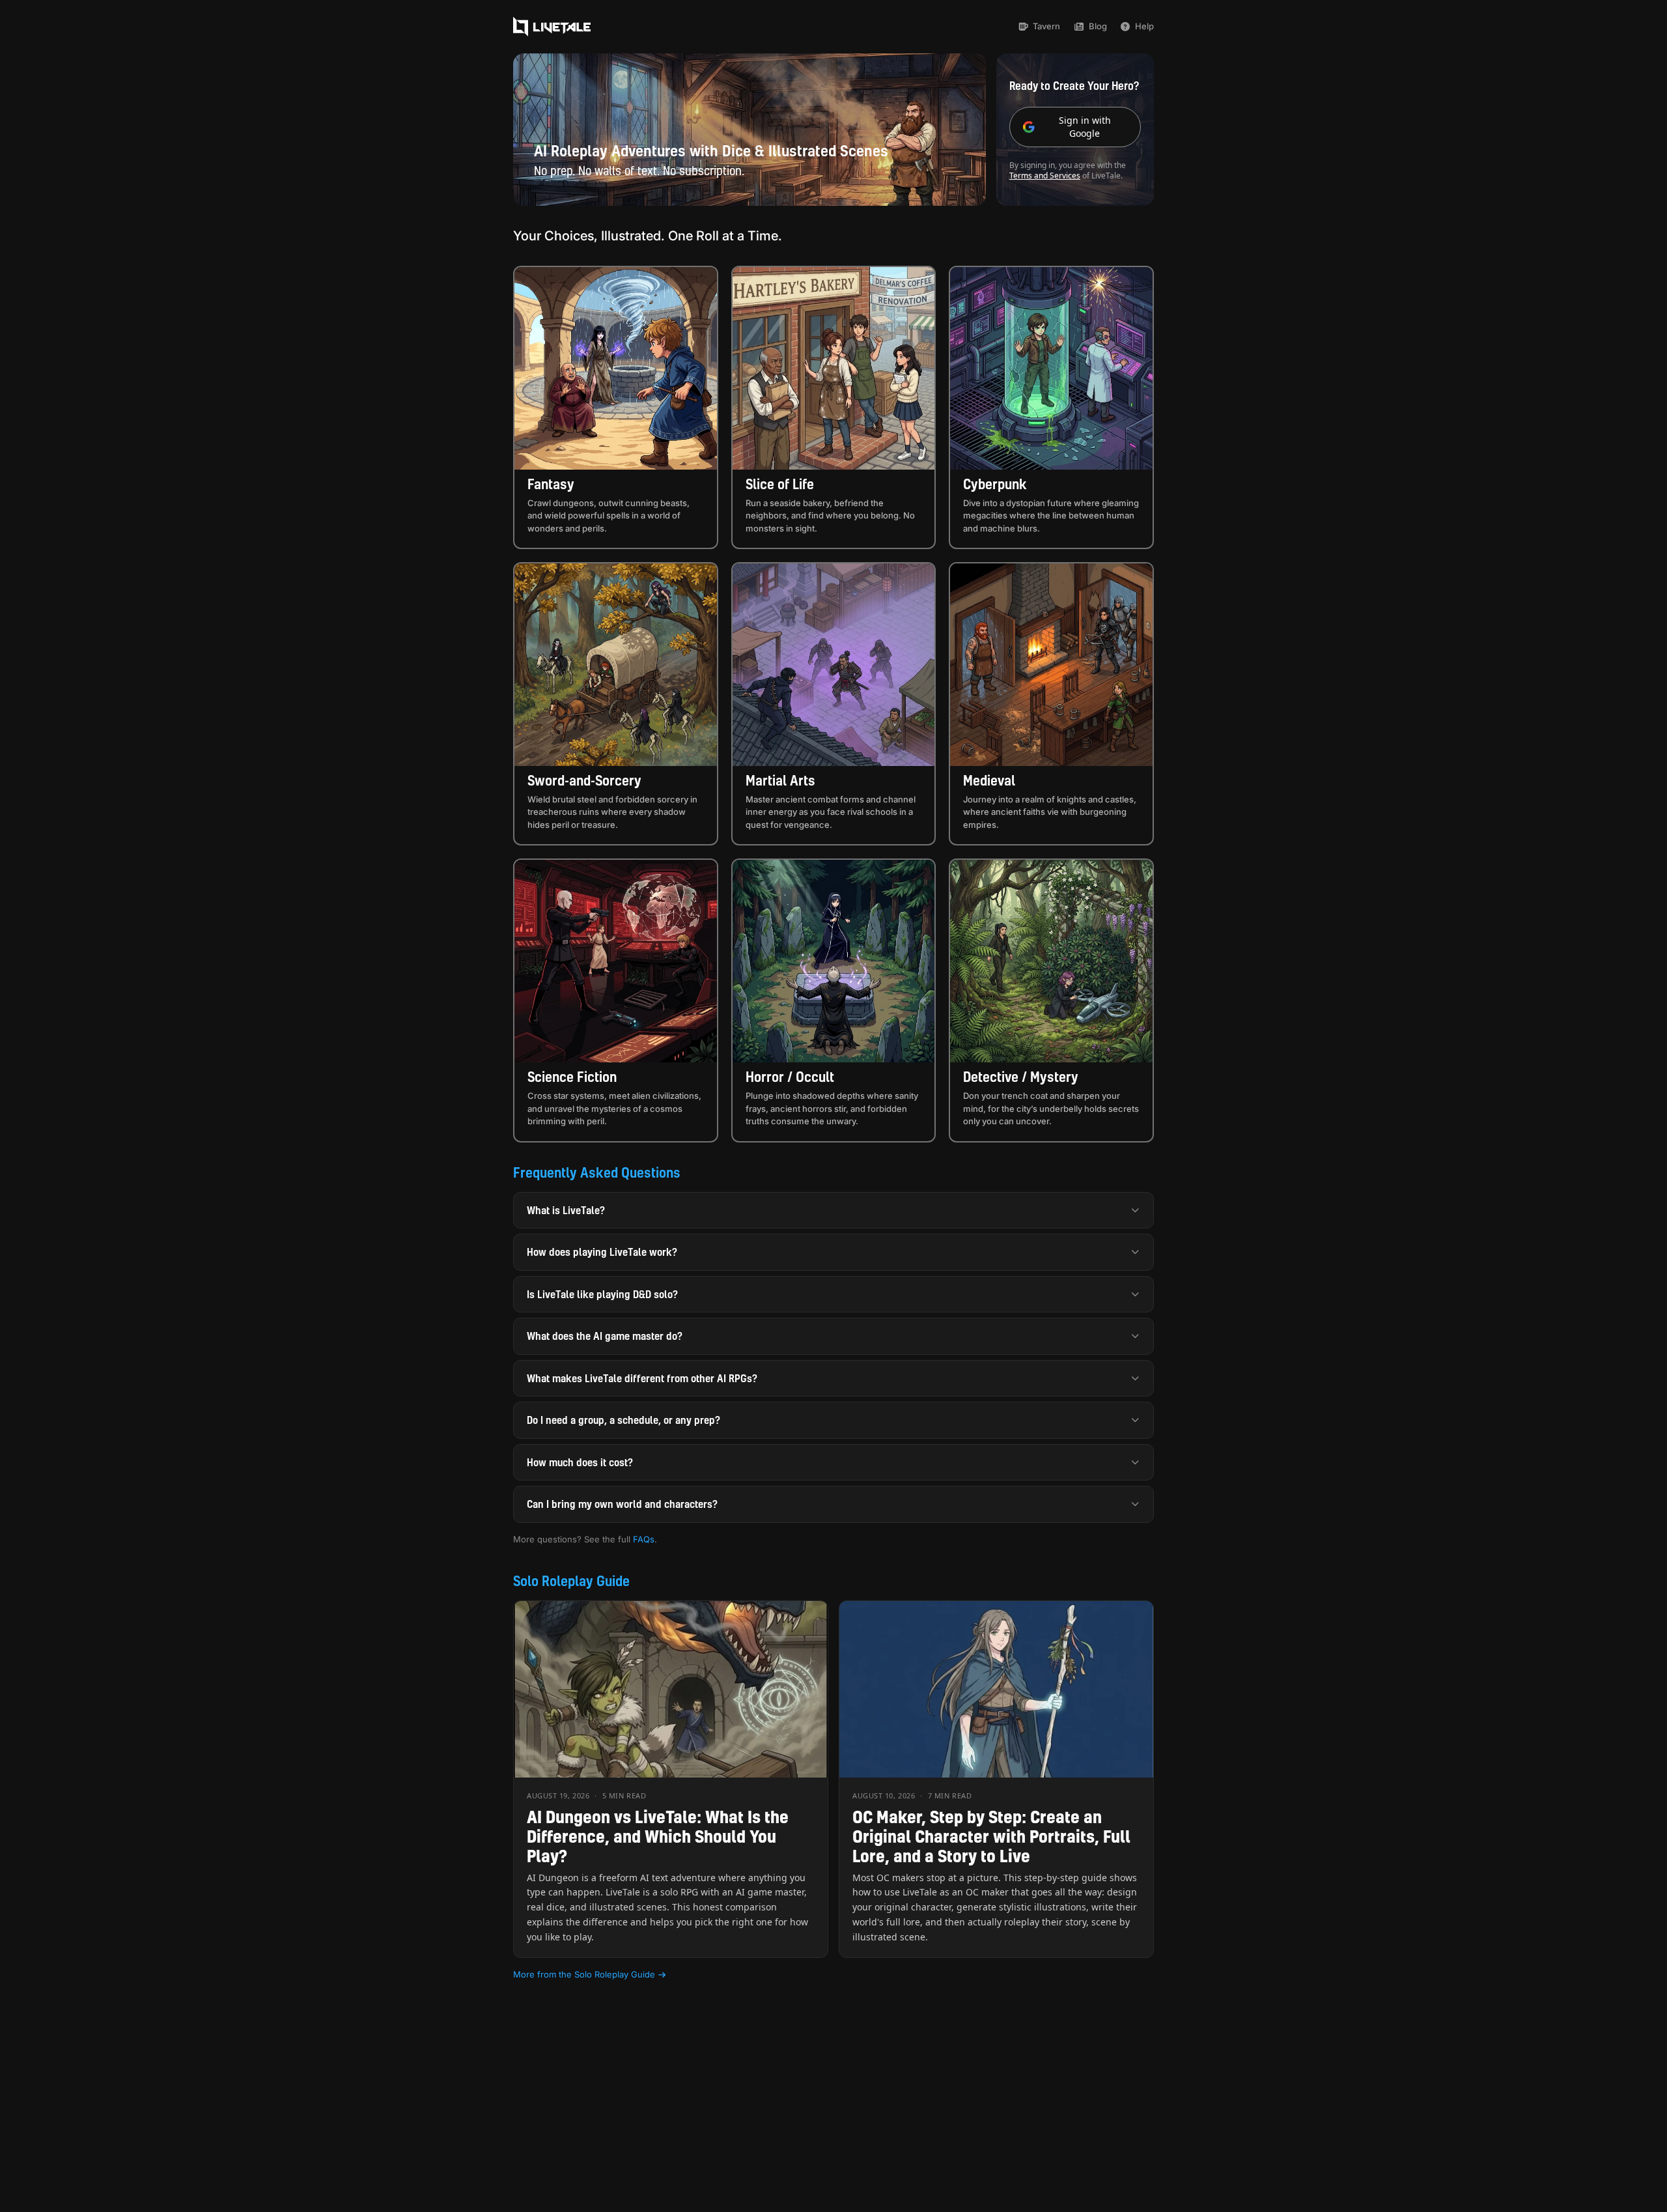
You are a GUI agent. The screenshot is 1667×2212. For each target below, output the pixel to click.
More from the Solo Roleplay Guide (584, 1974)
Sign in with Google (1085, 127)
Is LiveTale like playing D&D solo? (602, 1294)
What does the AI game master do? (605, 1336)
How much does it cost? (580, 1462)
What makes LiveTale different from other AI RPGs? (642, 1378)
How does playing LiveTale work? (602, 1252)
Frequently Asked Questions (597, 1172)
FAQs (644, 1539)
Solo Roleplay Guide (571, 1581)
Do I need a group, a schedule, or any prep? (623, 1420)
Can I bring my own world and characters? (622, 1504)
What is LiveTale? (566, 1210)
